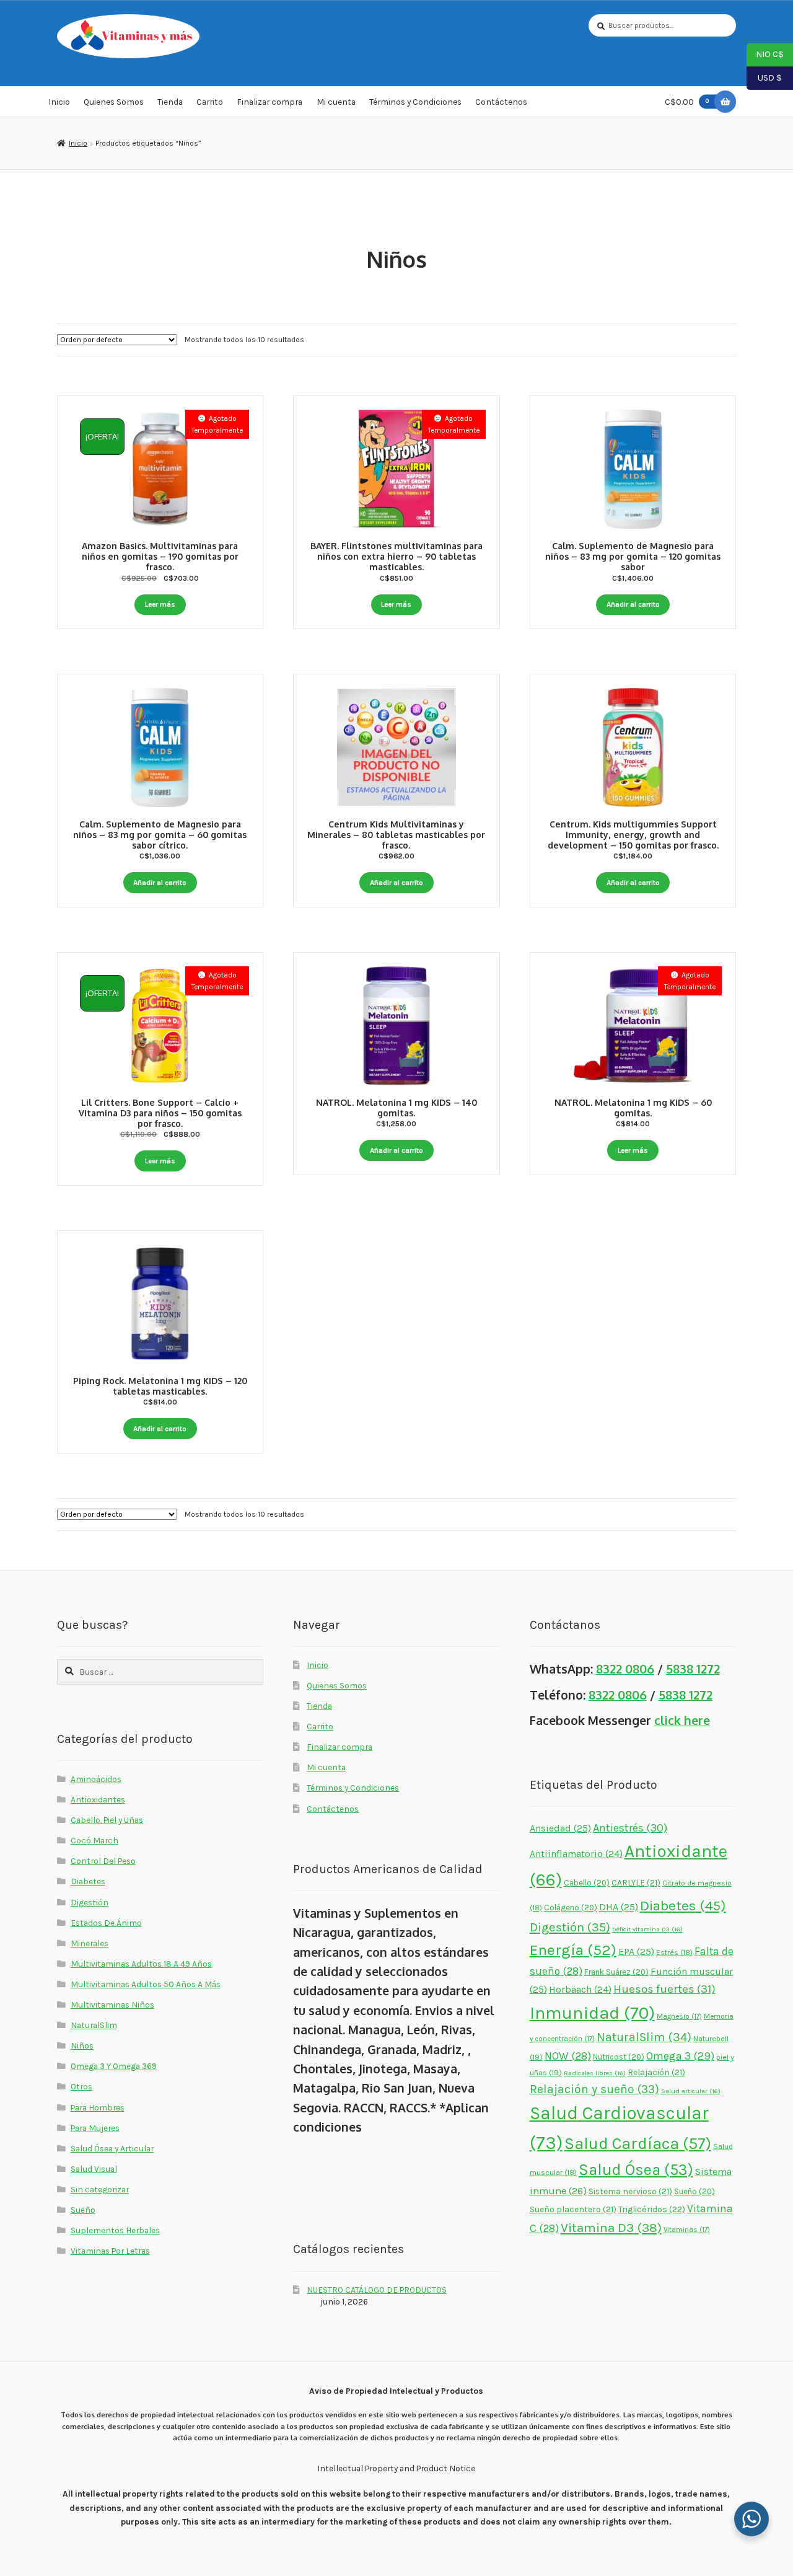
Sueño (83, 2210)
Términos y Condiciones (415, 102)
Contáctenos (501, 102)
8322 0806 (625, 1669)
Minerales (90, 1943)
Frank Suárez (616, 1972)
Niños (82, 2045)
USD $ (764, 77)
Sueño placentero (573, 2209)
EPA (636, 1952)
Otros (81, 2086)
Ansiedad (560, 1828)
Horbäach (580, 1990)
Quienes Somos (114, 102)
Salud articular (691, 2091)
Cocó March (94, 1840)
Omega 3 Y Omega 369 (114, 2066)
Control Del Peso (103, 1861)
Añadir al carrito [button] (633, 604)
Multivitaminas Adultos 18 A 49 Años (141, 1964)
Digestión (90, 1902)
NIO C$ (765, 54)
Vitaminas (687, 2230)
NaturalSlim (94, 2025)
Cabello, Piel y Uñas (107, 1820)
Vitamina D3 (611, 2228)
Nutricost (619, 2057)
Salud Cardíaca (638, 2144)
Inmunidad (592, 2013)
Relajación (656, 2072)
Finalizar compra (269, 102)
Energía (573, 1950)
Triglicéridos (652, 2209)
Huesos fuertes (664, 1989)
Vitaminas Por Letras (110, 2251)
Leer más (160, 604)
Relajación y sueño (594, 2089)
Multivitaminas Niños (112, 2005)
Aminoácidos (96, 1779)
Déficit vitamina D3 (647, 1929)
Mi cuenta (336, 102)
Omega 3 (680, 2056)
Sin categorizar (100, 2189)
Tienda (170, 102)
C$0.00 (687, 102)
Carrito (210, 102)
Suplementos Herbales (115, 2230)
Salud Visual (94, 2169)
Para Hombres (98, 2107)
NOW (568, 2056)
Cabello (587, 1883)
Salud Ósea (636, 2170)
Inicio (59, 102)
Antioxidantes (98, 1799)
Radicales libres (595, 2073)
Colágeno (571, 1908)
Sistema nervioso (630, 2191)
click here (682, 1720)
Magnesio (679, 2016)
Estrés (674, 1952)
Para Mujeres (95, 2128)
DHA (619, 1907)
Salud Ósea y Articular (112, 2148)
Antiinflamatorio (576, 1854)
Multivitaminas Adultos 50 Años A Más (146, 1984)
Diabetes (88, 1881)
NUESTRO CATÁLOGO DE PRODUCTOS (377, 2290)
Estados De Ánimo (106, 1923)
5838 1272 (693, 1669)
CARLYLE (636, 1882)
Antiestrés (630, 1828)
